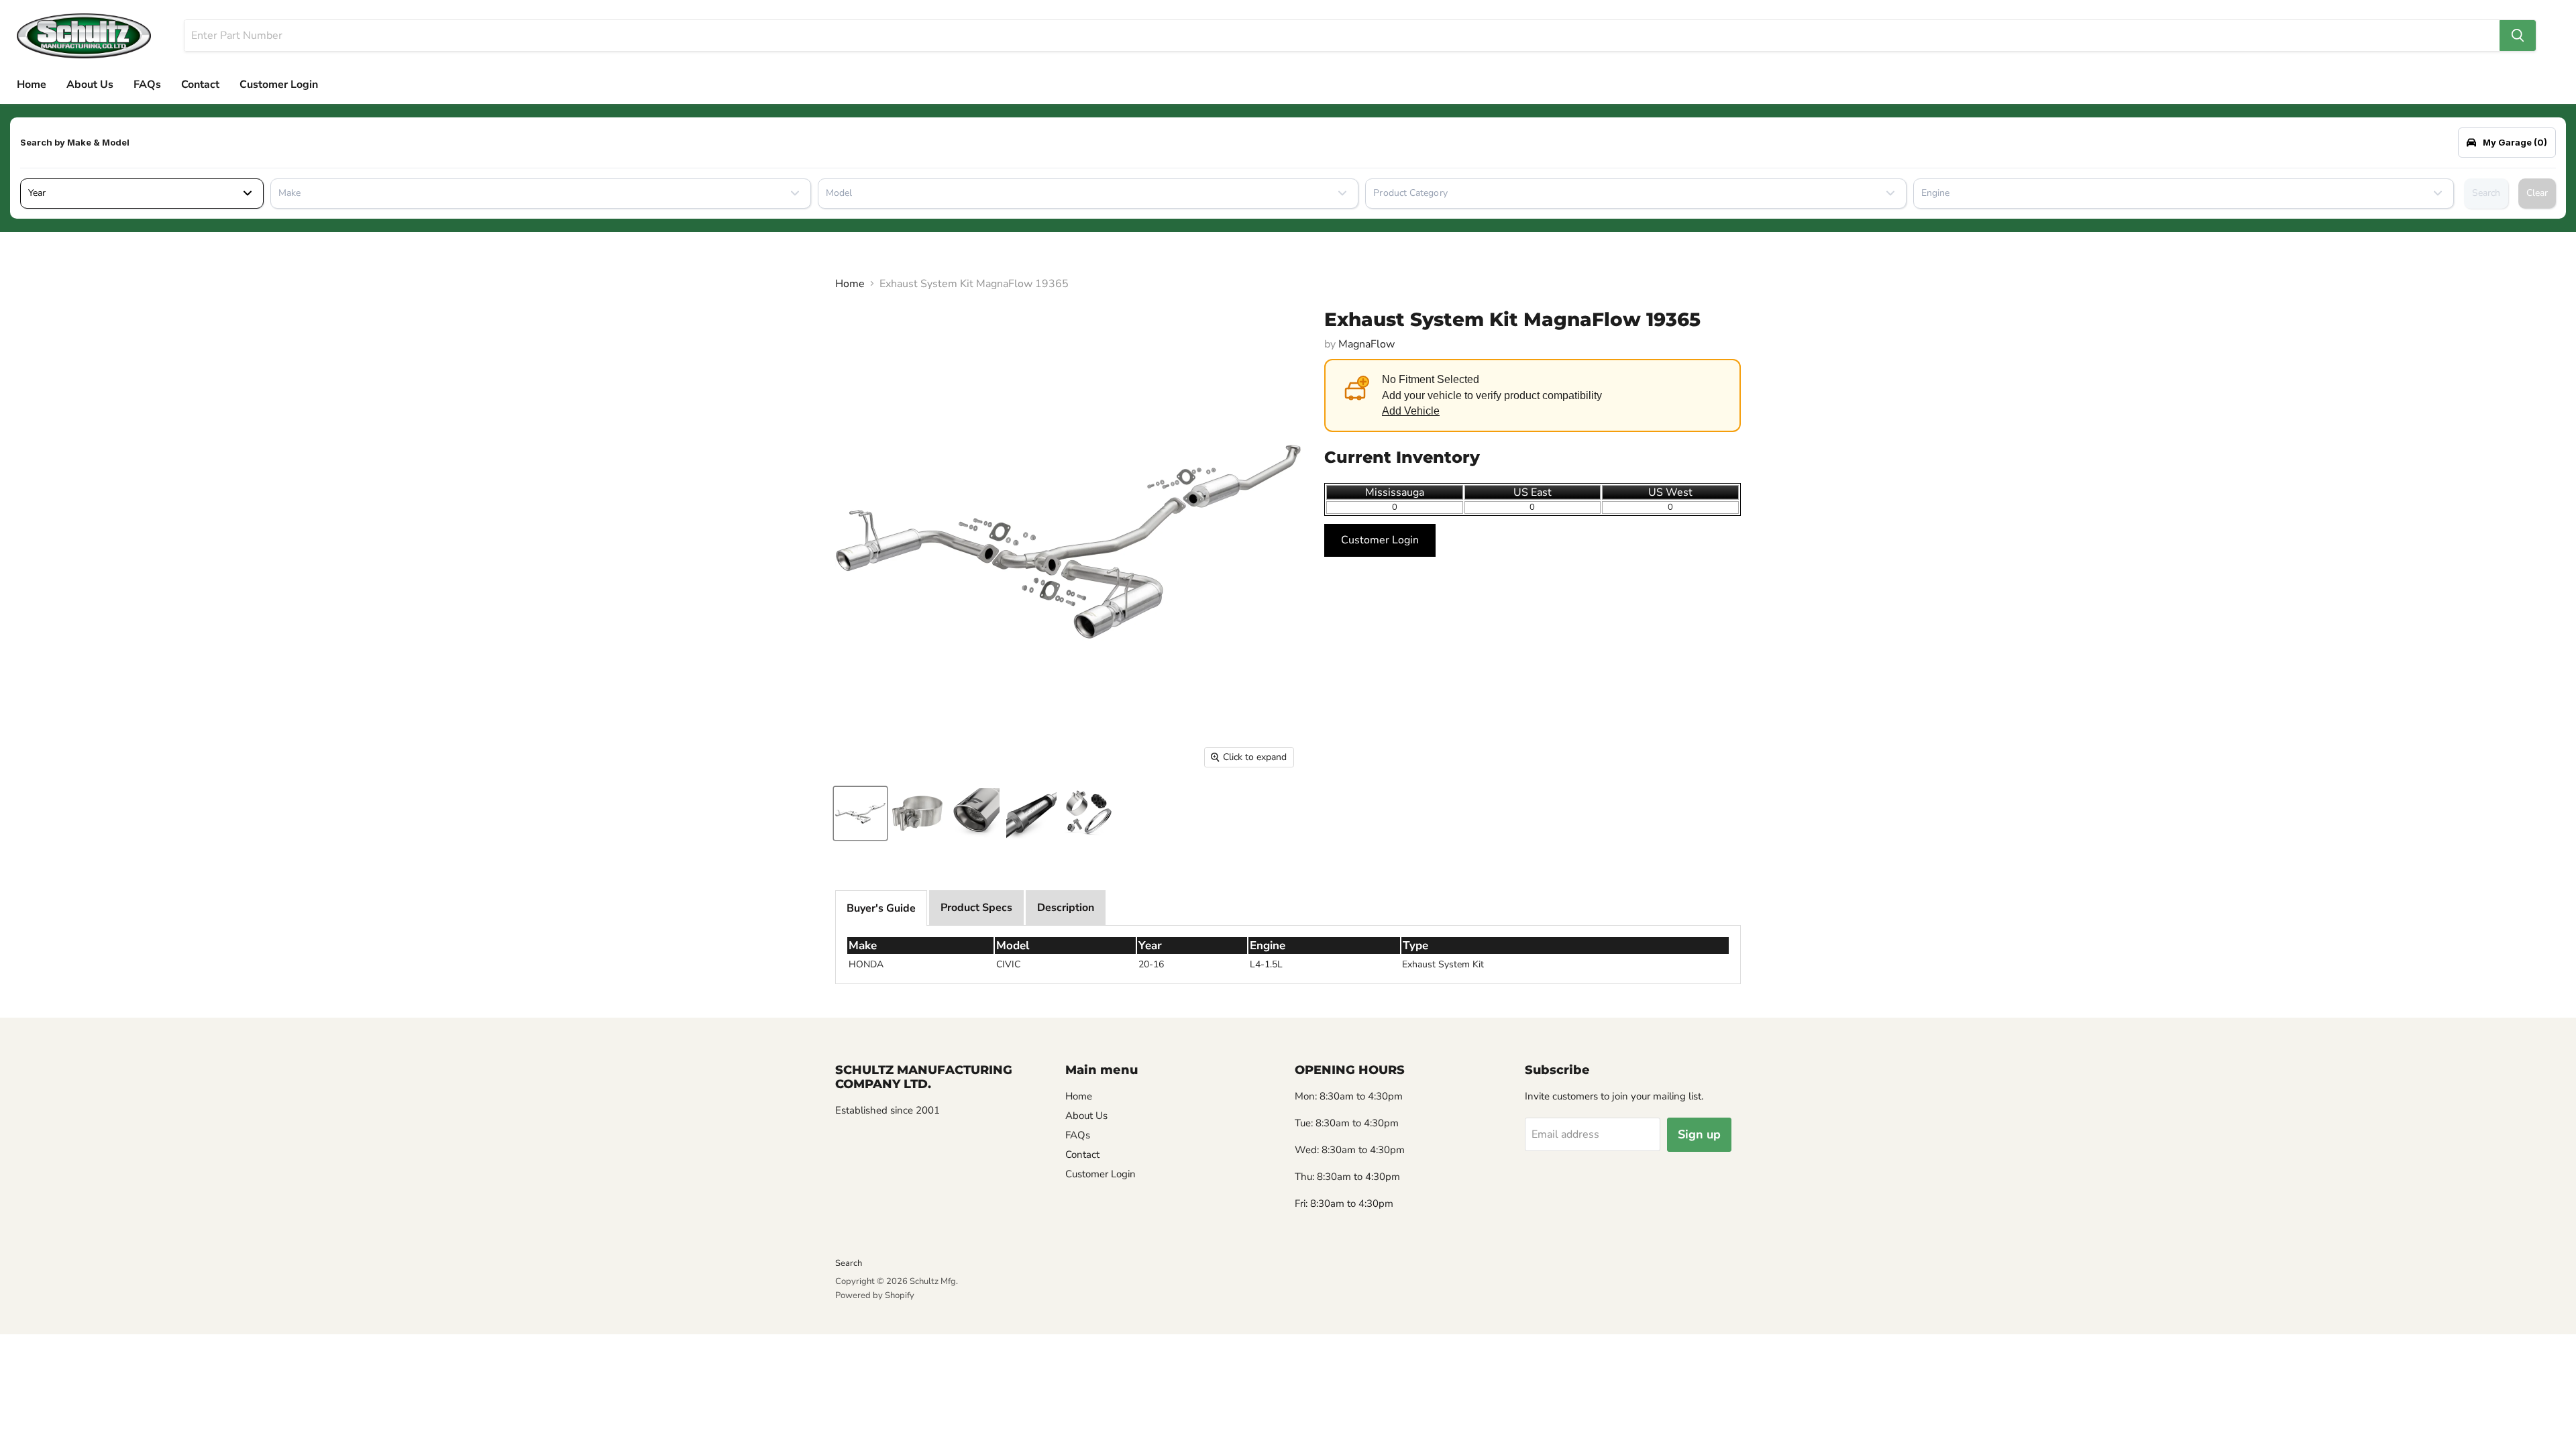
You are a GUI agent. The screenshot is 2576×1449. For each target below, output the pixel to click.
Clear (2537, 193)
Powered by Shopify (875, 1295)
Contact (200, 85)
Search (2486, 193)
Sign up (1699, 1134)
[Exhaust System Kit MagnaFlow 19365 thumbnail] (860, 813)
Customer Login (279, 85)
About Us (90, 85)
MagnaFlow (1366, 344)
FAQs (147, 85)
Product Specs (976, 908)
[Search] (2518, 36)
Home (32, 85)
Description (1066, 908)
